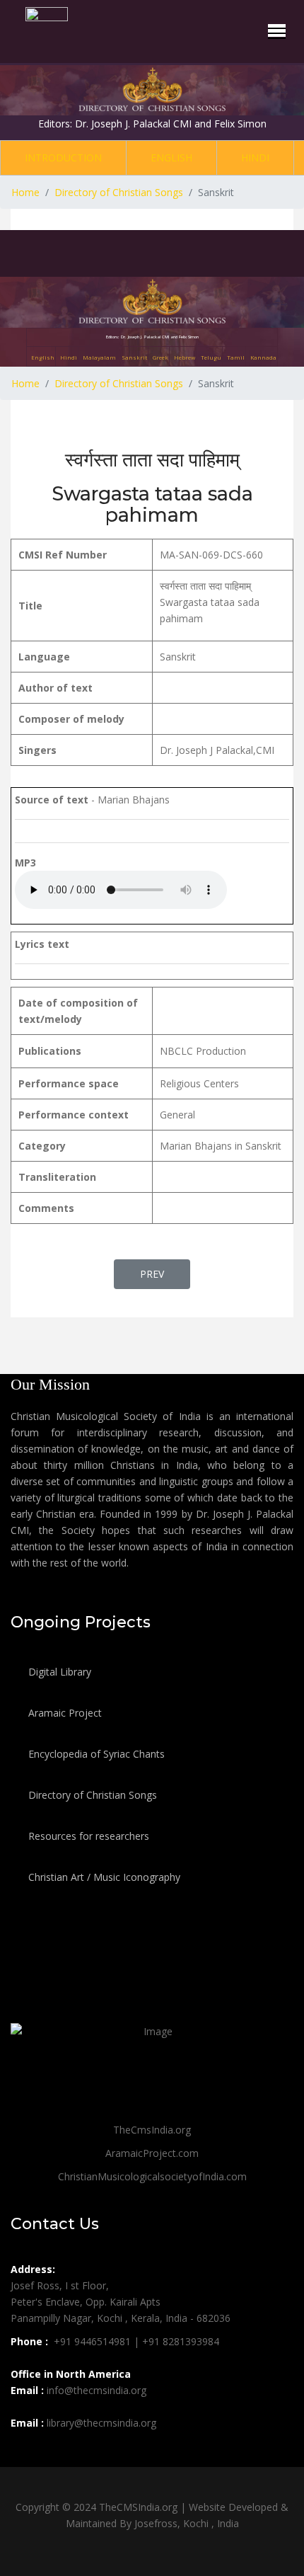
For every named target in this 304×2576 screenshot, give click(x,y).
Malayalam (99, 357)
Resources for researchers (87, 1836)
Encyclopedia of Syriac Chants (95, 1754)
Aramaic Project (64, 1713)
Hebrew (185, 357)
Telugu (211, 357)
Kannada (263, 357)
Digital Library (58, 1672)
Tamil (236, 357)
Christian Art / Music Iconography (103, 1877)
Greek (160, 357)
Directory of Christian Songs (91, 1795)
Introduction (63, 158)
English (171, 158)
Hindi (255, 158)
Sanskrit (134, 357)
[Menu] (277, 30)
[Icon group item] (23, 2454)
